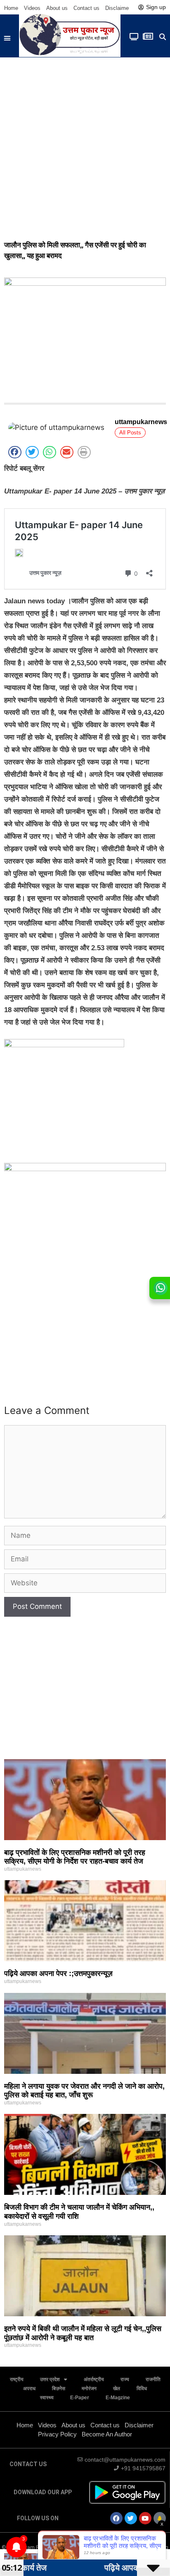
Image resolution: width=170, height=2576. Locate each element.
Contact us (86, 8)
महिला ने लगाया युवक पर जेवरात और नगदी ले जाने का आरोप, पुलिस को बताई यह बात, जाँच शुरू (84, 2091)
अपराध (29, 2389)
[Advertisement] (85, 147)
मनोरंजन (89, 2389)
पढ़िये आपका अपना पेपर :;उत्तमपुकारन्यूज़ (58, 1974)
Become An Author (107, 2434)
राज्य (125, 2379)
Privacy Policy (57, 2434)
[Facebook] (116, 2518)
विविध (142, 2389)
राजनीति (153, 2379)
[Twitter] (131, 2518)
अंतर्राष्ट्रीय (94, 2379)
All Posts (130, 433)
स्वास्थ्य (47, 2398)
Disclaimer (118, 8)
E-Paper (80, 2398)
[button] (7, 38)
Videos (32, 8)
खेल (117, 2389)
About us (57, 8)
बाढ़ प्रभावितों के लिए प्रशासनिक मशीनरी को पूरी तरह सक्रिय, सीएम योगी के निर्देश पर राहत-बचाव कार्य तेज (75, 1857)
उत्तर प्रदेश (50, 2379)
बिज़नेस (59, 2389)
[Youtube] (145, 2518)
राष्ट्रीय (17, 2379)
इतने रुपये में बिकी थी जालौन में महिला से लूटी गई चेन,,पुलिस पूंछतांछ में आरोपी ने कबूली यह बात (83, 2333)
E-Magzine (118, 2398)
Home (11, 8)
